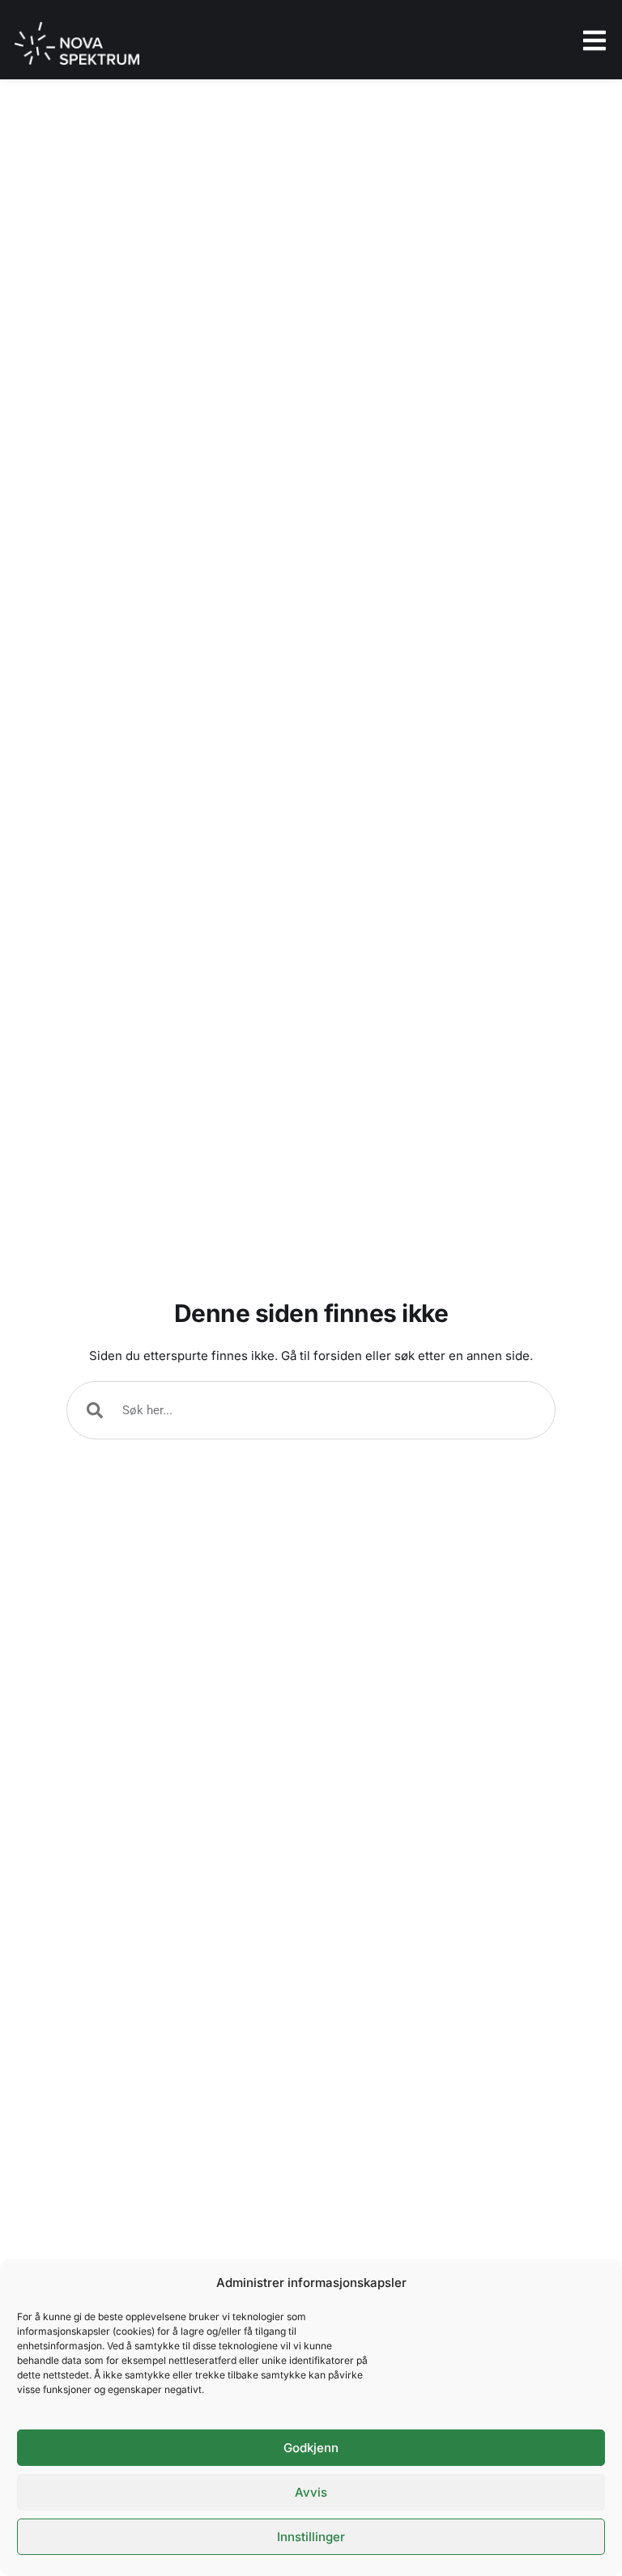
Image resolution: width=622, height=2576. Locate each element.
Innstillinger (311, 2537)
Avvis (311, 2492)
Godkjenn (311, 2448)
